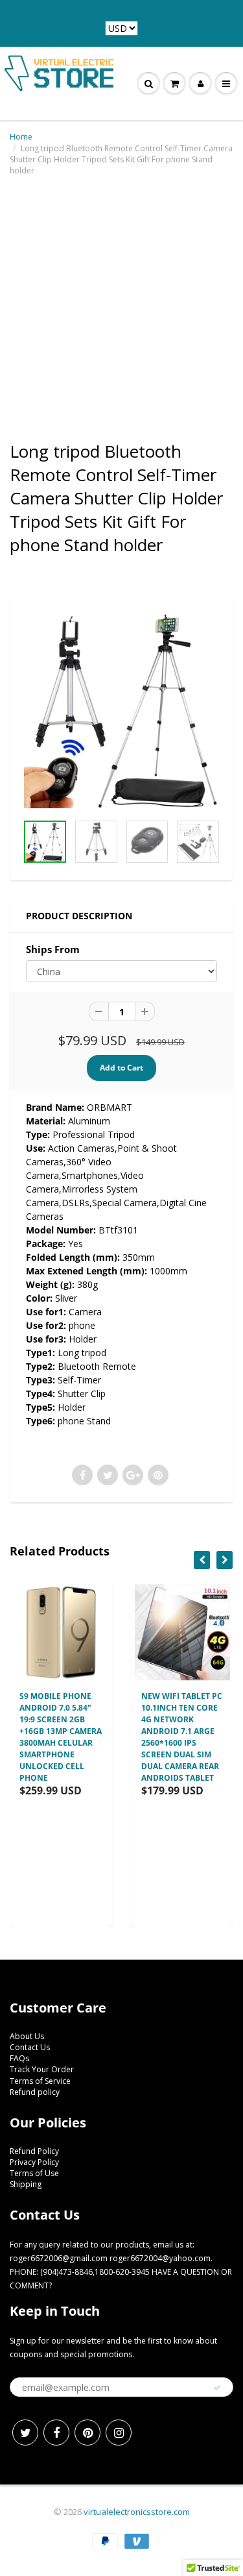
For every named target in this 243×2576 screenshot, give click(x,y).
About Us (27, 2036)
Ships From (53, 949)
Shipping (26, 2184)
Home (21, 137)
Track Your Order (42, 2069)
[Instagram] (119, 2433)
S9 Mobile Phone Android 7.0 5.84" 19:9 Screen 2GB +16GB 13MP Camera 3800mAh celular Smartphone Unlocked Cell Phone (61, 1737)
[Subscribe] (217, 2388)
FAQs (19, 2058)
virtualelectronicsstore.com (137, 2512)
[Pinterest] (87, 2433)
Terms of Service (40, 2081)
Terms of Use (34, 2173)
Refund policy (35, 2092)
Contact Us (30, 2047)
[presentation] (202, 1560)
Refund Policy (34, 2151)
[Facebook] (56, 2433)
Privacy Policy (34, 2162)
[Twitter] (25, 2433)
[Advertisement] (121, 308)
